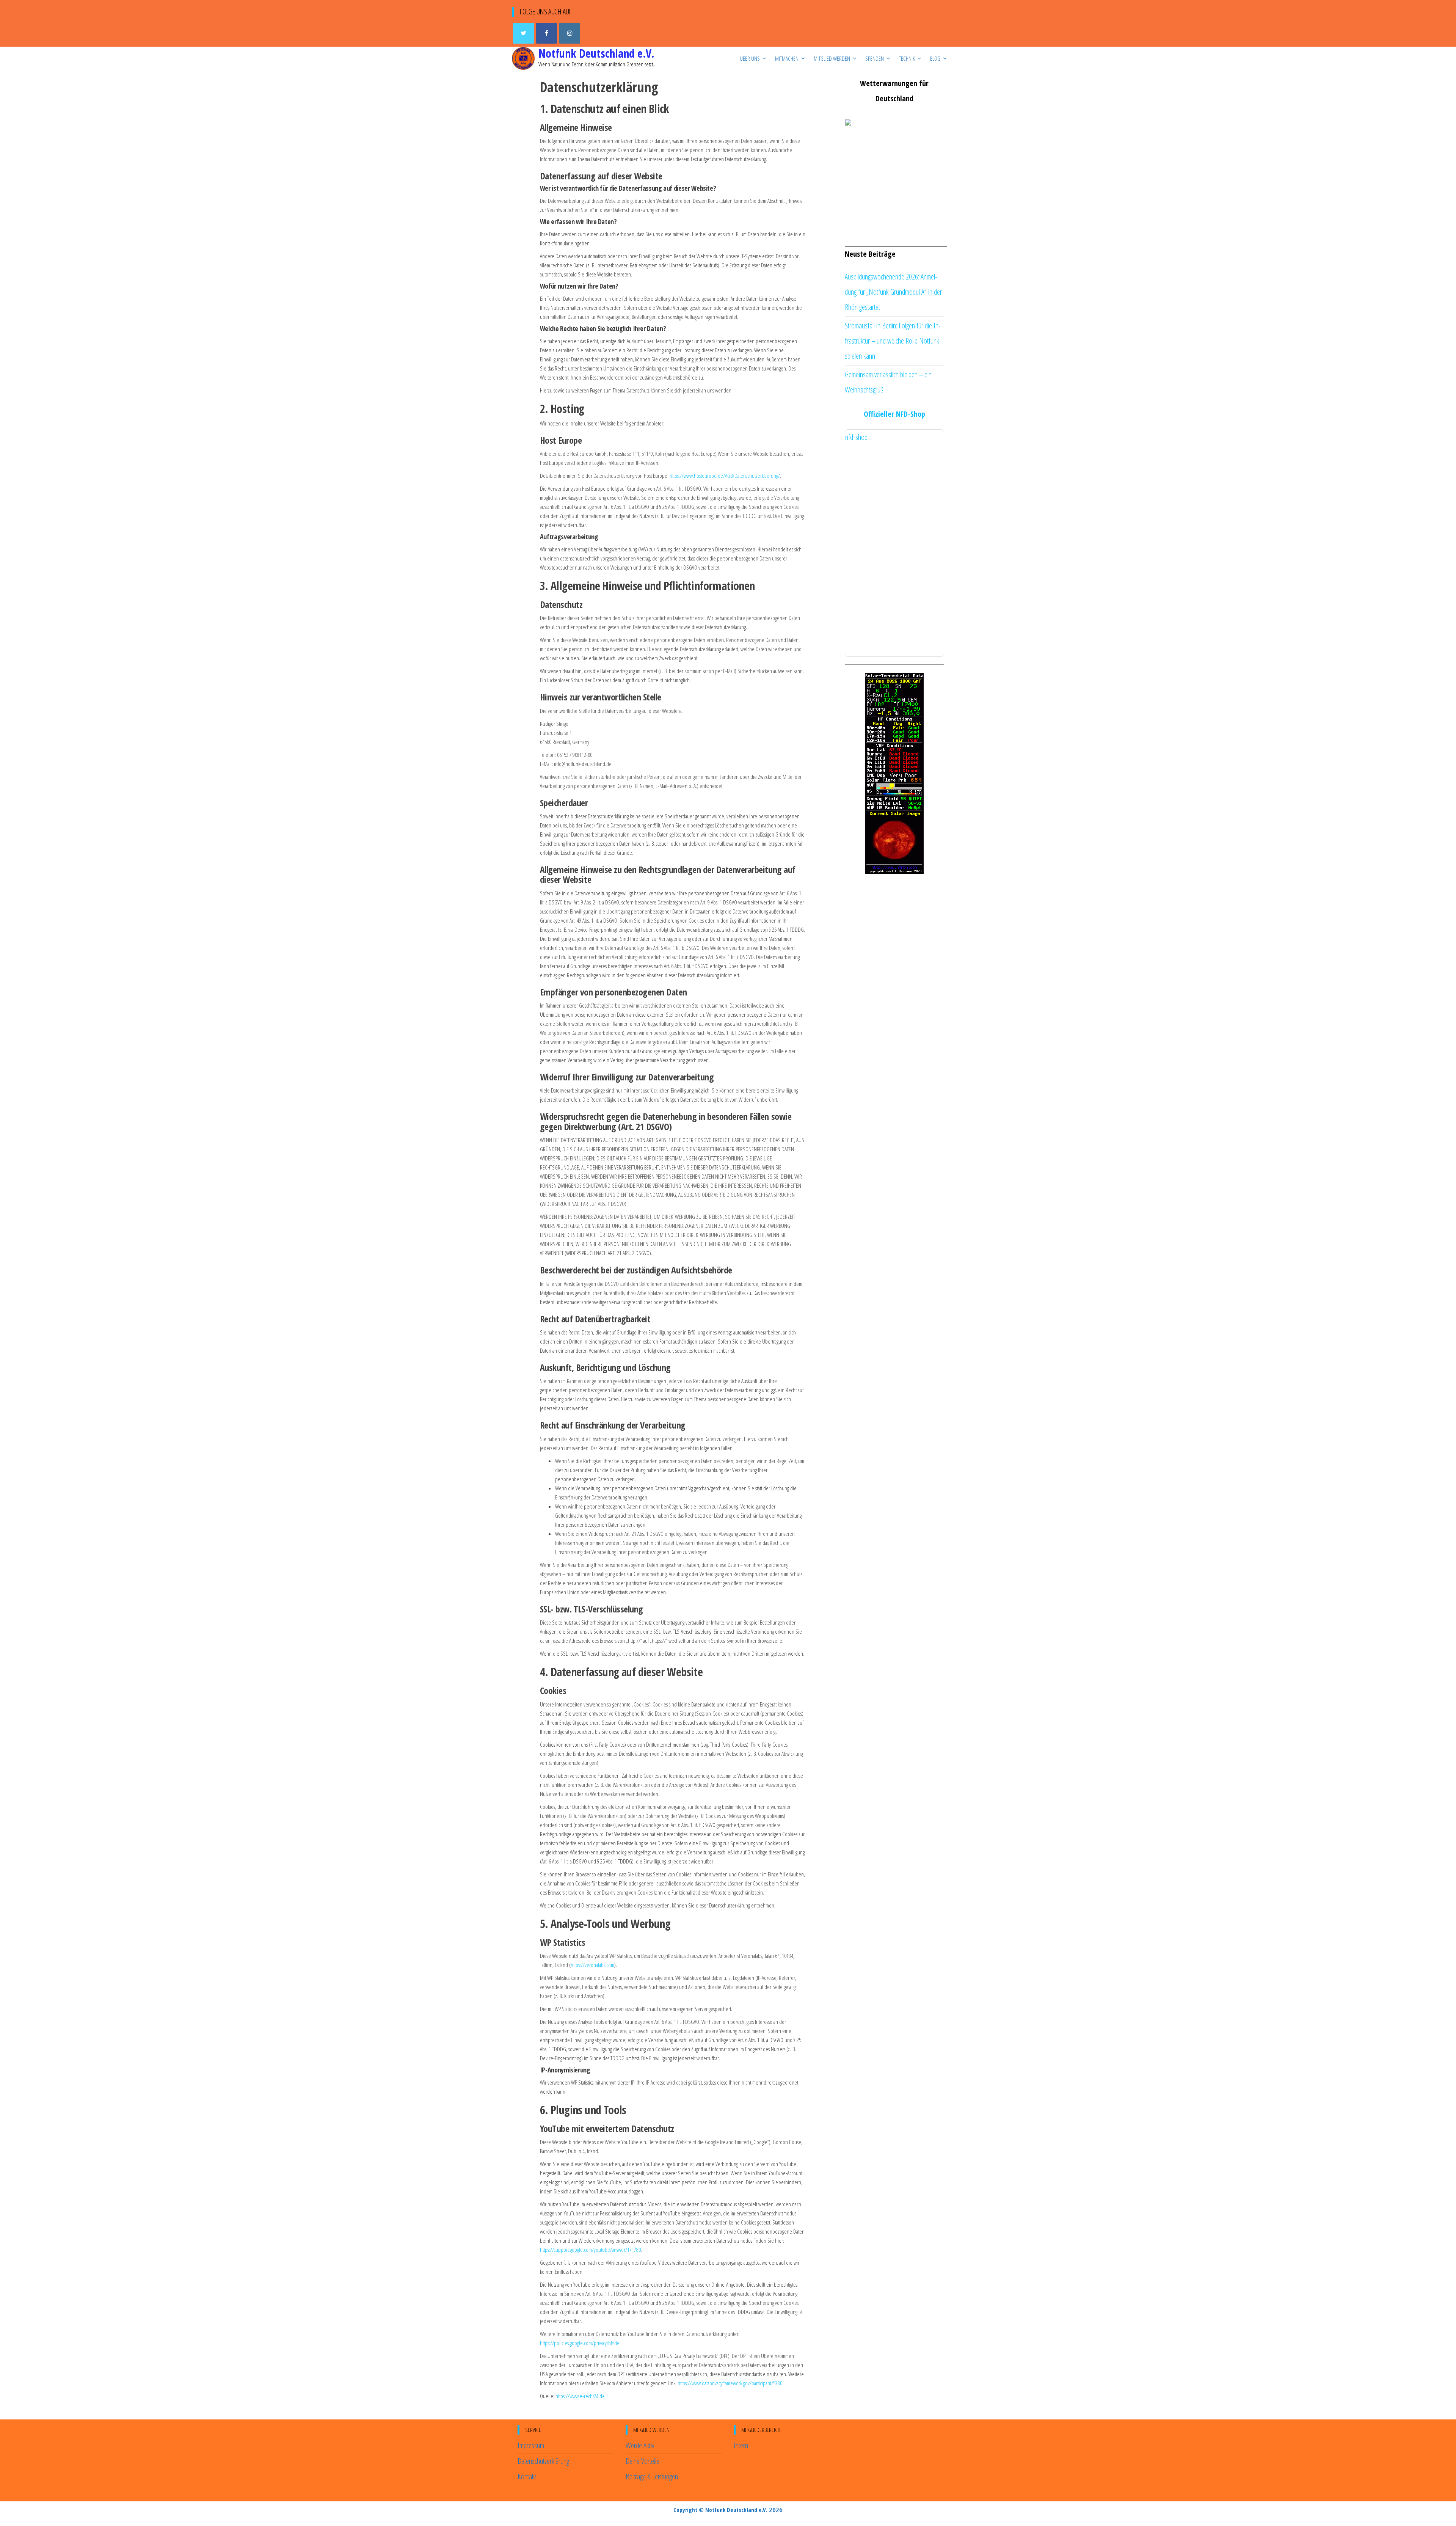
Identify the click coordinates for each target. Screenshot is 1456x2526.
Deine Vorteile (642, 2461)
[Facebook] (547, 33)
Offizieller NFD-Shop (894, 414)
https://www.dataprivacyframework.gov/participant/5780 (730, 2383)
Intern (741, 2445)
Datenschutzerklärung (543, 2461)
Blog (935, 58)
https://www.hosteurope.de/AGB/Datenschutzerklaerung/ (725, 476)
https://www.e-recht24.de (580, 2396)
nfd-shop (856, 437)
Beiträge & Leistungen (652, 2477)
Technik (907, 58)
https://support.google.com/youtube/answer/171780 (590, 2250)
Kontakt (527, 2477)
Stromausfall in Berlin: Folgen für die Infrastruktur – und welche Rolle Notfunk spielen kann (893, 341)
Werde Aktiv (640, 2445)
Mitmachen (787, 58)
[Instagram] (570, 33)
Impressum (531, 2445)
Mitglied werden (832, 58)
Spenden (875, 58)
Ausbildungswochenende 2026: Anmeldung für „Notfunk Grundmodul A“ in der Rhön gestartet (893, 292)
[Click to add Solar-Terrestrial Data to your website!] (894, 772)
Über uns (750, 58)
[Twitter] (523, 33)
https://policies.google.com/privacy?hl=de (580, 2343)
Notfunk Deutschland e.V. (596, 53)
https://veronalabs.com (592, 1965)
